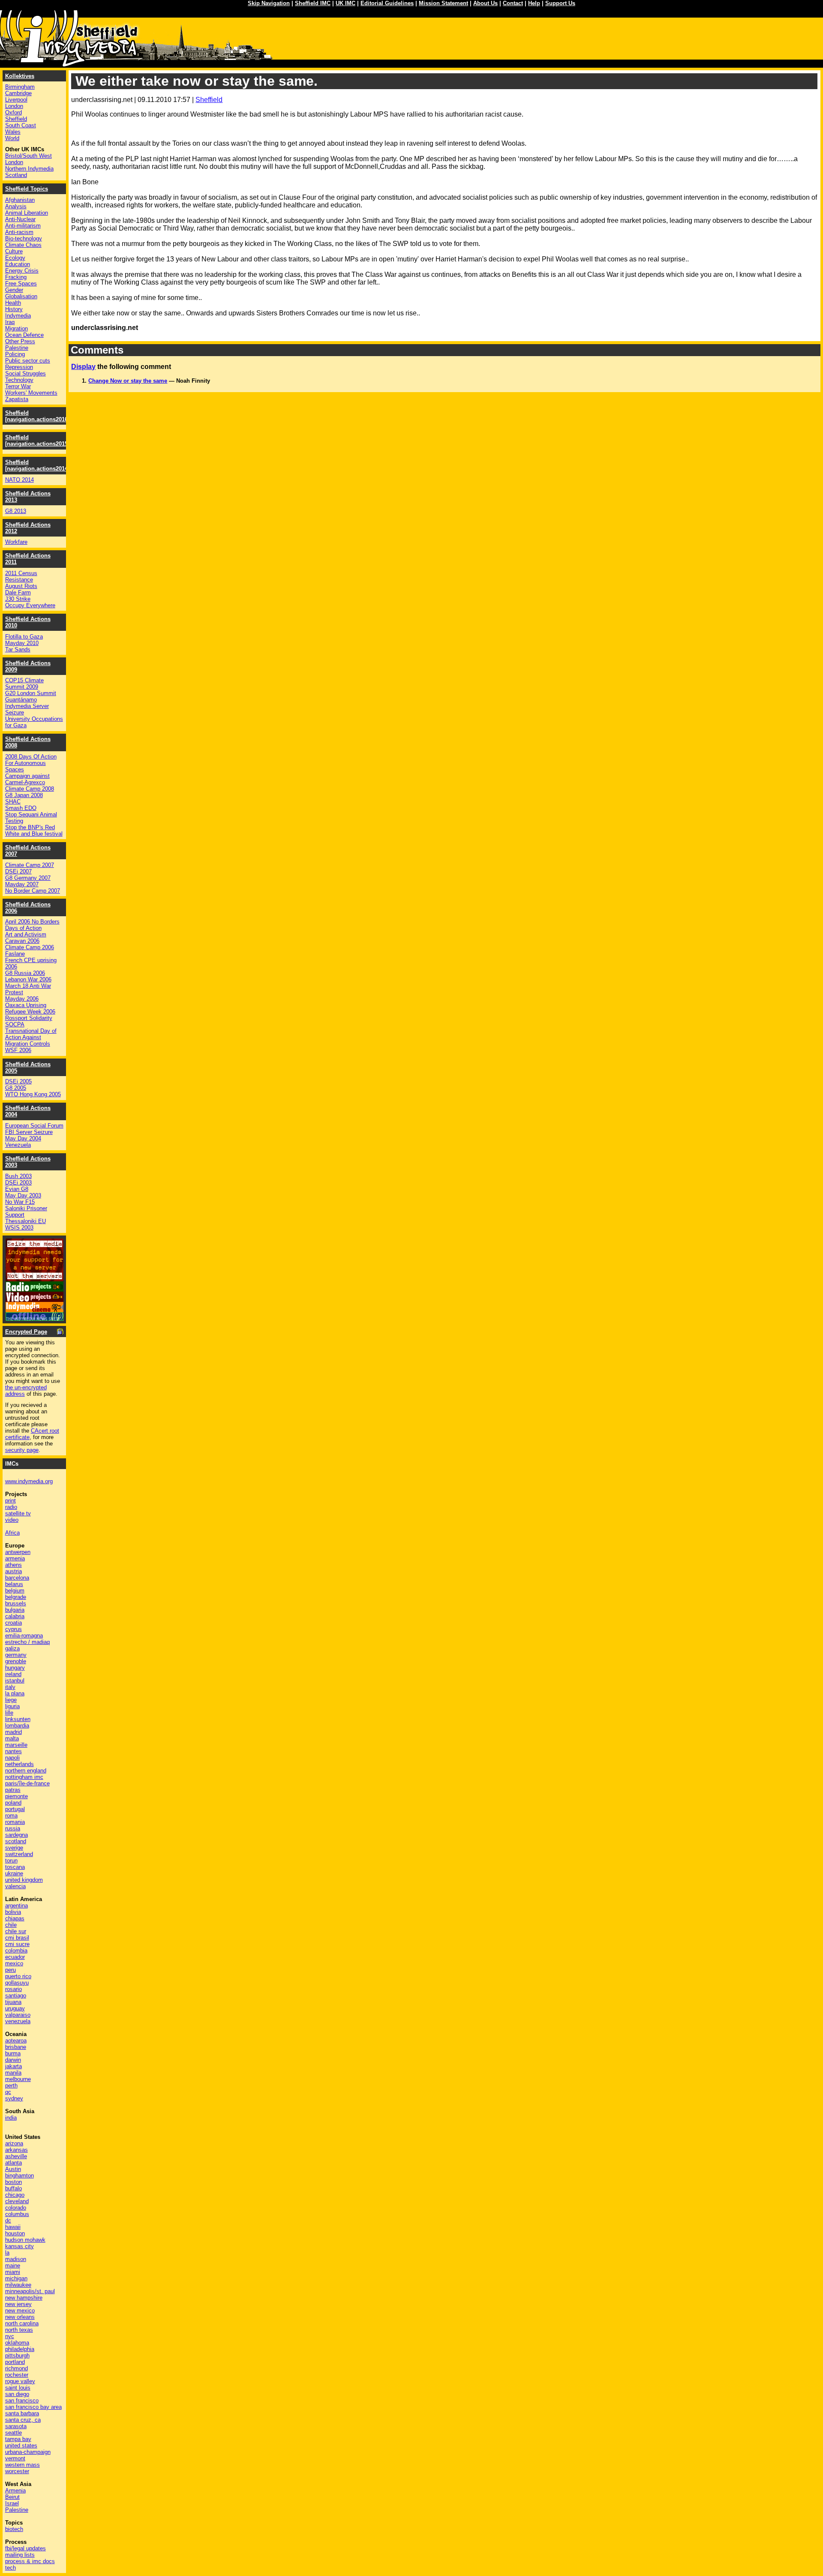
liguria (12, 1706)
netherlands (20, 1764)
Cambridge (18, 93)
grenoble (16, 1661)
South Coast (21, 125)
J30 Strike (18, 599)
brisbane (16, 2047)
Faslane (15, 954)
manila (13, 2073)
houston (15, 2233)
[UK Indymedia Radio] (35, 1289)
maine (13, 2266)
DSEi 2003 (18, 1183)
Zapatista (17, 399)
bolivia (13, 1912)
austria (14, 1571)
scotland (16, 1841)
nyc (10, 2336)
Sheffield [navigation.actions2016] (37, 416)
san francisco (22, 2401)
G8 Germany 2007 (28, 878)
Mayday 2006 (22, 999)
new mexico (20, 2311)
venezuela (18, 2021)
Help (534, 3)
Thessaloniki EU (26, 1221)
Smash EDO (21, 808)
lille (9, 1713)
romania (15, 1822)
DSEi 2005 (18, 1081)
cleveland (17, 2201)
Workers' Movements (31, 393)
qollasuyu (17, 1983)
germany (16, 1655)
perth (11, 2086)
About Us (485, 3)
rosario (14, 1989)
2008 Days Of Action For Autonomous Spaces (31, 763)
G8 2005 (16, 1088)
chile (11, 1925)
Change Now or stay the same (128, 381)
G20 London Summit (31, 693)
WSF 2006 (18, 1050)
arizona (14, 2143)
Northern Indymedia (29, 169)
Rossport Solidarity (29, 1018)
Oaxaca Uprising (26, 1005)
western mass (23, 2465)
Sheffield (209, 100)
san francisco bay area (33, 2407)
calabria (15, 1616)
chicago (15, 2195)
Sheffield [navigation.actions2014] (37, 465)
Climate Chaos (23, 245)
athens (14, 1565)
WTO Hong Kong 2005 (33, 1094)
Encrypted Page (26, 1332)
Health (13, 303)
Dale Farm (18, 592)
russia (13, 1828)
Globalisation (21, 296)
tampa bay (18, 2439)
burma (13, 2053)
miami (13, 2272)
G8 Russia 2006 (25, 973)
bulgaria (15, 1610)
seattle (14, 2433)
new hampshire (24, 2298)
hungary (15, 1668)
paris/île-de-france (27, 1783)
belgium (15, 1591)
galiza (12, 1648)
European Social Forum (34, 1126)
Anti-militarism (23, 226)
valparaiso (18, 2015)
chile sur (16, 1931)
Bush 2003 (18, 1176)
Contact (513, 3)
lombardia (17, 1726)
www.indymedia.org (29, 1481)
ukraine (14, 1873)
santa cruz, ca (23, 2420)
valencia (15, 1886)
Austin (13, 2169)
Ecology (15, 258)
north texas (19, 2330)
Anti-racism (19, 232)
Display (83, 367)
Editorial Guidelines (387, 3)
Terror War (18, 386)
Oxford (14, 112)
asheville (16, 2156)
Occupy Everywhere (30, 605)
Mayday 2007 (22, 884)
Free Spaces (21, 283)
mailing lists (20, 2555)
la (7, 2253)
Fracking (16, 277)
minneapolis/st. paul (30, 2291)
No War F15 (20, 1202)
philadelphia (20, 2349)
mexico (14, 1963)
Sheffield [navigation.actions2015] (37, 441)
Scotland (16, 175)
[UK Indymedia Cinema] (35, 1310)
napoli (12, 1758)
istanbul (15, 1681)
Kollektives (20, 76)
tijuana (13, 2002)
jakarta (14, 2066)
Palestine (17, 348)
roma (11, 1816)
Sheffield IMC (313, 3)
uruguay (15, 2008)
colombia (16, 1951)
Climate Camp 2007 (30, 865)
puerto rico (18, 1976)
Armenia (15, 2491)
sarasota (16, 2426)
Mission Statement (443, 3)
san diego (17, 2394)
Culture (14, 251)
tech (11, 2568)
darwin (13, 2060)
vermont (15, 2458)
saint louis (18, 2388)
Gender (14, 290)
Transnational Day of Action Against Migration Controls (31, 1037)
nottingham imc (24, 1777)
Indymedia (18, 316)
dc (8, 2221)
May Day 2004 (23, 1138)
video (12, 1520)
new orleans (20, 2317)
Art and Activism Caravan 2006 (26, 938)
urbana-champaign (28, 2452)
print (11, 1501)
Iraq (10, 322)
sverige (14, 1848)
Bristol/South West (29, 156)
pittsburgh (17, 2356)
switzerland (19, 1854)
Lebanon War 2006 (28, 979)
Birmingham (20, 87)
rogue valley (20, 2381)
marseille (16, 1745)
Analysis (16, 206)
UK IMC (345, 3)
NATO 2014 (20, 480)
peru (11, 1970)
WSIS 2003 (19, 1228)
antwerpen (18, 1552)
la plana (15, 1693)
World (12, 138)
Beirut (12, 2497)
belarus (14, 1584)
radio (11, 1507)
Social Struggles (26, 373)
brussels (16, 1603)
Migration (17, 328)
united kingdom (24, 1880)
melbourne (18, 2079)
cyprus (14, 1629)
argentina (17, 1906)
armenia (15, 1558)
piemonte (17, 1796)
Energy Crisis (22, 271)
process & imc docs (30, 2561)
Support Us (560, 3)
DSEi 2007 (18, 871)
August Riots (21, 586)
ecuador (15, 1957)
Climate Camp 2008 (30, 789)
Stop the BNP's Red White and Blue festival (34, 831)
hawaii (13, 2227)
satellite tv (18, 1513)
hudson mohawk (25, 2240)
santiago (16, 1996)
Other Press (20, 341)
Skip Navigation (269, 3)
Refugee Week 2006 (30, 1012)
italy (10, 1687)
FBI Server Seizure (29, 1132)
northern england (26, 1771)
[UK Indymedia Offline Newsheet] (35, 1318)
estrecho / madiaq (27, 1642)
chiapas (15, 1918)
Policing (15, 354)
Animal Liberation (27, 213)
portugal (15, 1809)
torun (11, 1861)
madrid (14, 1732)
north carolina (22, 2323)
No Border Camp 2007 (33, 891)
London (14, 106)
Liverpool (16, 100)
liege (11, 1700)
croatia (14, 1623)
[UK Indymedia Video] (35, 1300)
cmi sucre (17, 1944)
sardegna (17, 1835)
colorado (16, 2208)
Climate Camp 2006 (30, 947)
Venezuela (18, 1145)
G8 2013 (16, 511)
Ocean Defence (24, 335)
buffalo (14, 2188)
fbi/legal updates (26, 2548)
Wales (13, 132)
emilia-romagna (24, 1636)
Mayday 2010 (22, 643)
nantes (14, 1751)
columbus (17, 2214)
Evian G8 (17, 1189)
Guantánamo (21, 700)
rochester (17, 2375)
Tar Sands (18, 649)
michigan (16, 2278)
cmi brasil (17, 1938)
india (11, 2118)
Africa (12, 1533)
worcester (17, 2471)
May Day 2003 (23, 1195)
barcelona (17, 1578)
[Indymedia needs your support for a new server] (35, 1279)
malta (12, 1738)
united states (21, 2446)
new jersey (18, 2304)
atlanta (14, 2163)
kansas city (20, 2246)
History (14, 309)
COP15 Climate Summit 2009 (24, 684)
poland (13, 1803)
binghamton (20, 2176)
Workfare (16, 542)
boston (14, 2182)
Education (18, 264)
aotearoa (16, 2041)
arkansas (17, 2150)
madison (16, 2259)
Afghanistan (20, 200)
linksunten (18, 1719)
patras (13, 1790)
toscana (15, 1867)
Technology (19, 380)
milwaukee (18, 2285)
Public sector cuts (28, 361)
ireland (13, 1674)
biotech (14, 2529)
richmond (17, 2368)
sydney (14, 2098)
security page (22, 1450)
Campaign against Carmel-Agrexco (27, 779)
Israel (12, 2503)
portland (15, 2362)
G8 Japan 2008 (24, 795)
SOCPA (15, 1024)
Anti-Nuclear (20, 219)
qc (8, 2092)
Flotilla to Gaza (24, 637)
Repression (19, 367)
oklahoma (17, 2343)
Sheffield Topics (27, 189)
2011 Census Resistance (21, 576)
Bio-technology (24, 238)
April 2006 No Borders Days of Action (32, 925)
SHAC (13, 802)
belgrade (16, 1597)
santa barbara (22, 2413)
